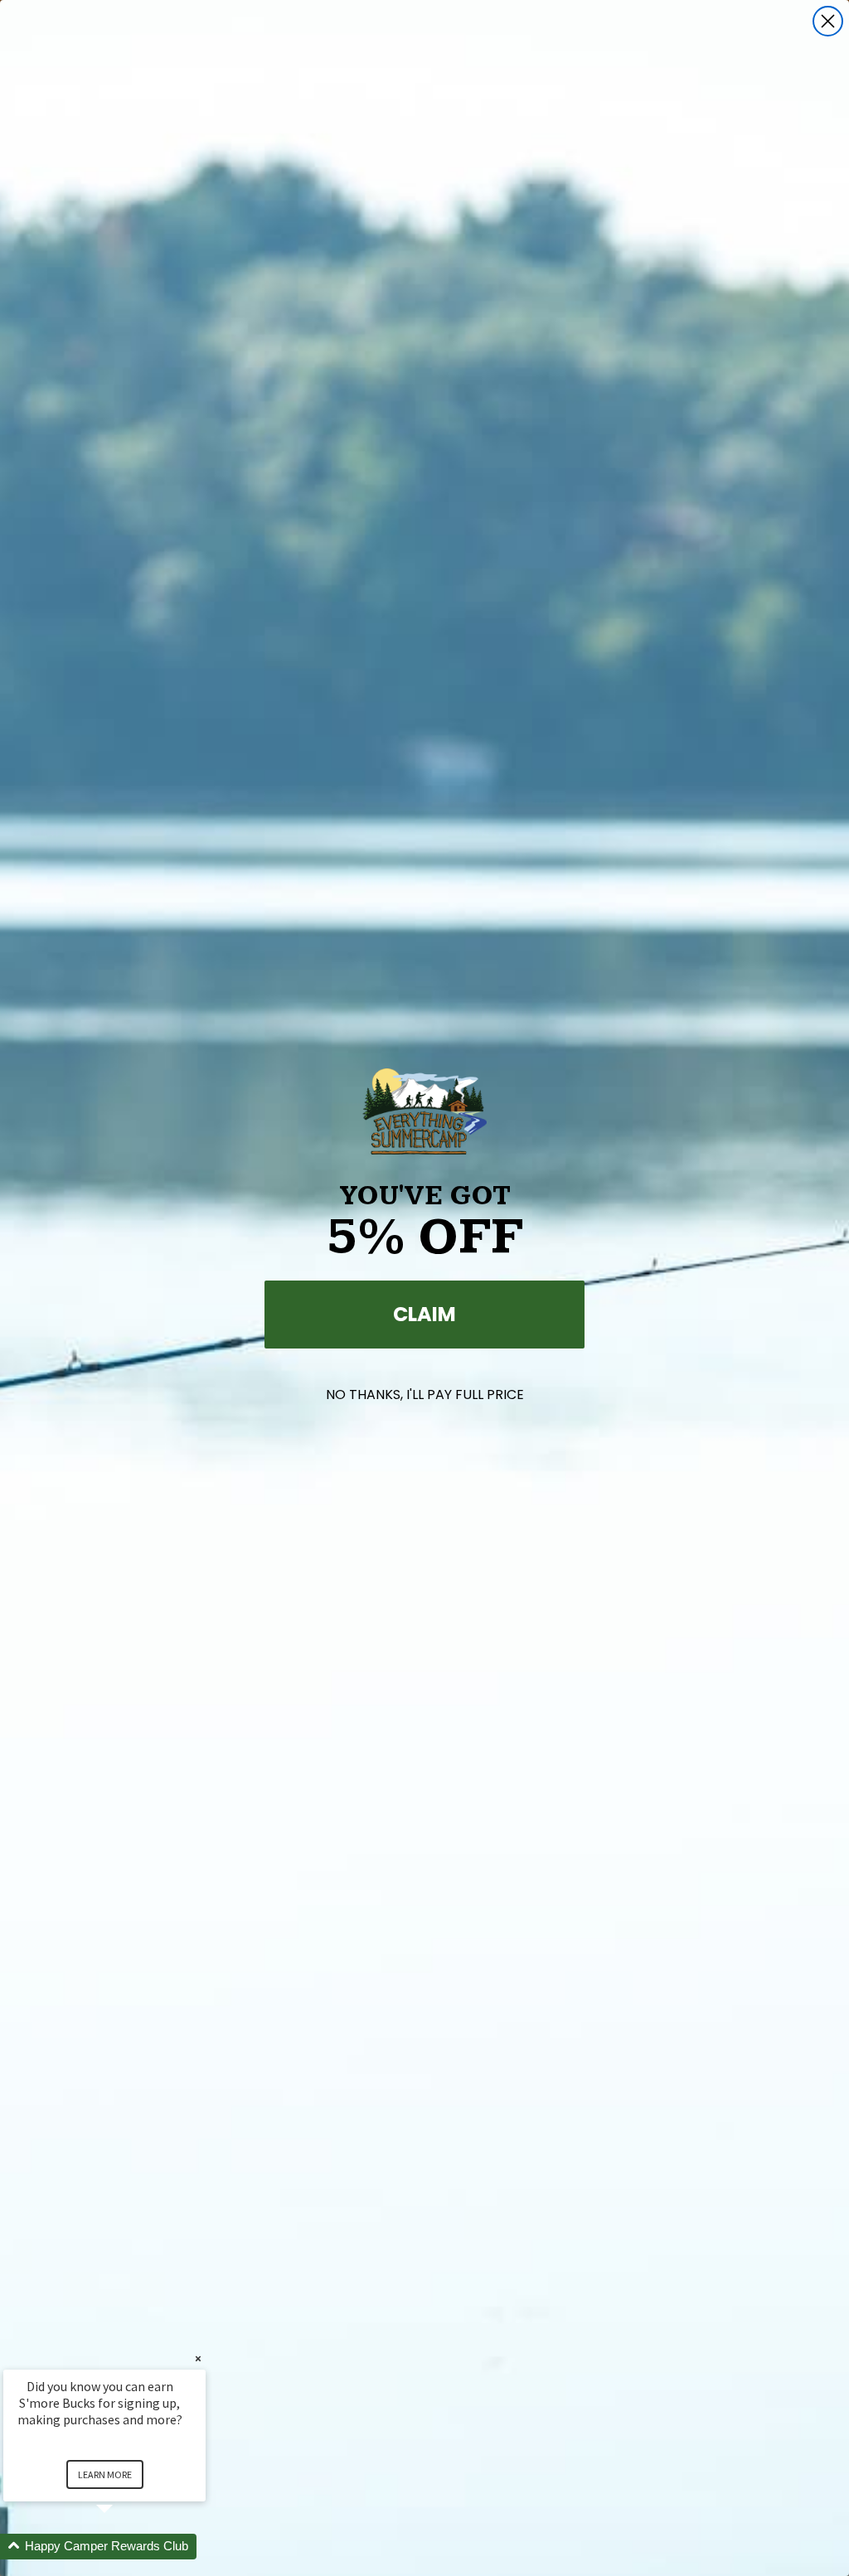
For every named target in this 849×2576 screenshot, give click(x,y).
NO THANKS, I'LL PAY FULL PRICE (425, 1395)
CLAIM (424, 1314)
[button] (124, 2547)
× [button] (198, 2358)
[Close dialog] (828, 21)
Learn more (105, 2474)
